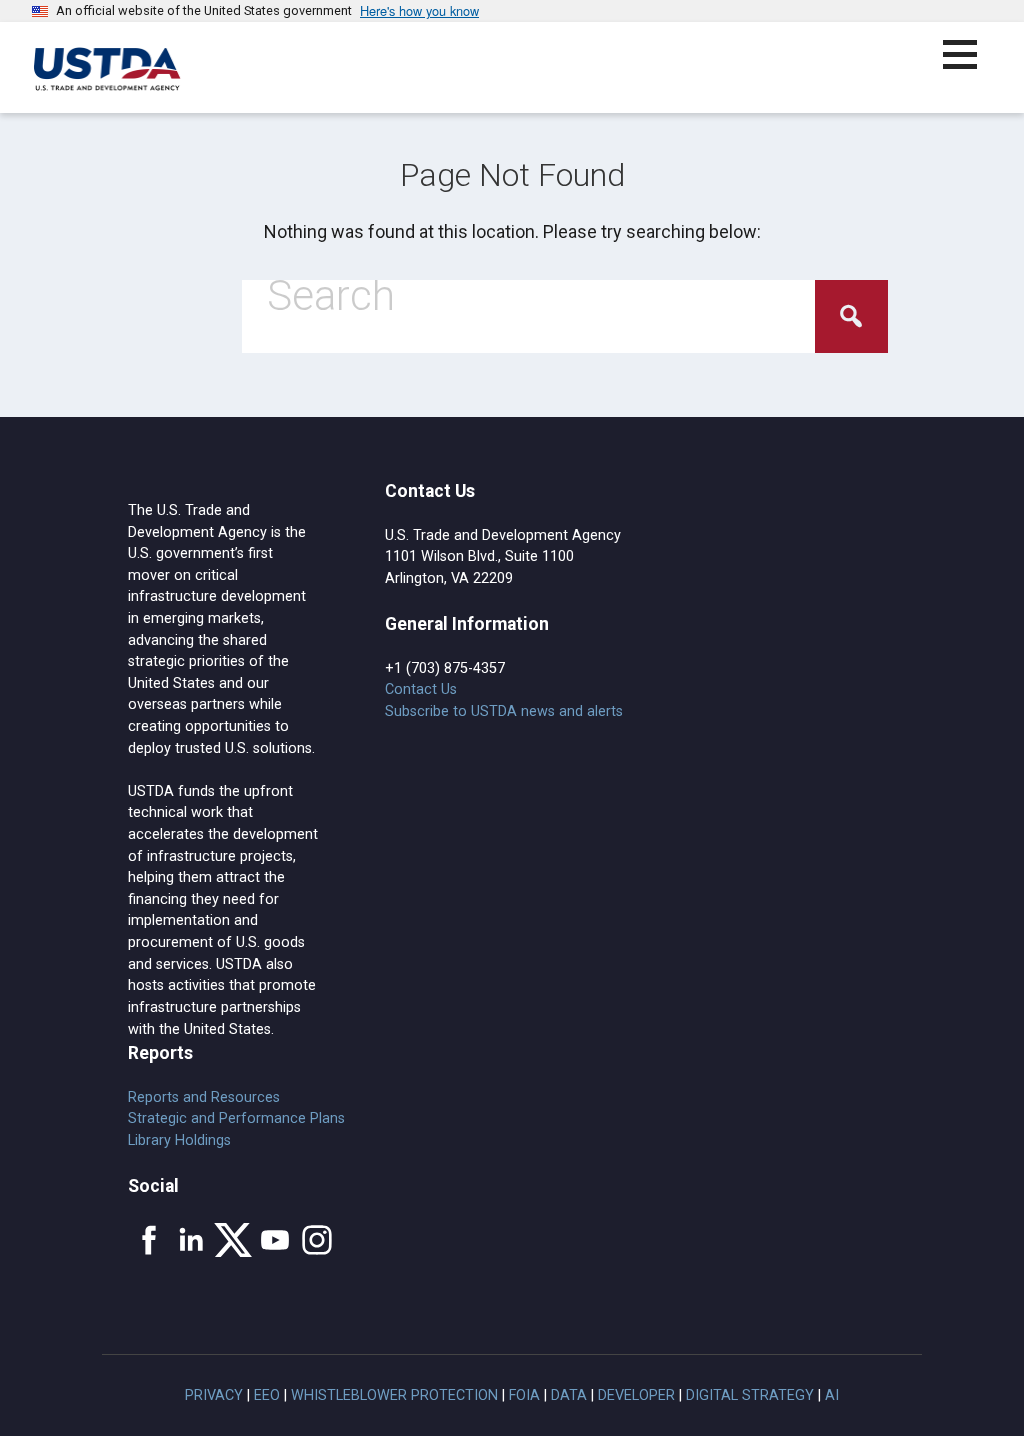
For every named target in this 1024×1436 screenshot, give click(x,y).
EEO (267, 1395)
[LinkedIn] (191, 1240)
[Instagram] (317, 1240)
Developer (636, 1395)
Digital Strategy (750, 1395)
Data (569, 1395)
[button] (971, 66)
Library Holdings (179, 1140)
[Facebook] (149, 1240)
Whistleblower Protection (394, 1395)
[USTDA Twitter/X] (233, 1240)
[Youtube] (275, 1240)
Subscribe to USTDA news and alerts (504, 711)
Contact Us (421, 689)
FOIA (524, 1395)
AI (832, 1395)
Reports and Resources (204, 1097)
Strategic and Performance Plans (236, 1118)
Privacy (214, 1395)
